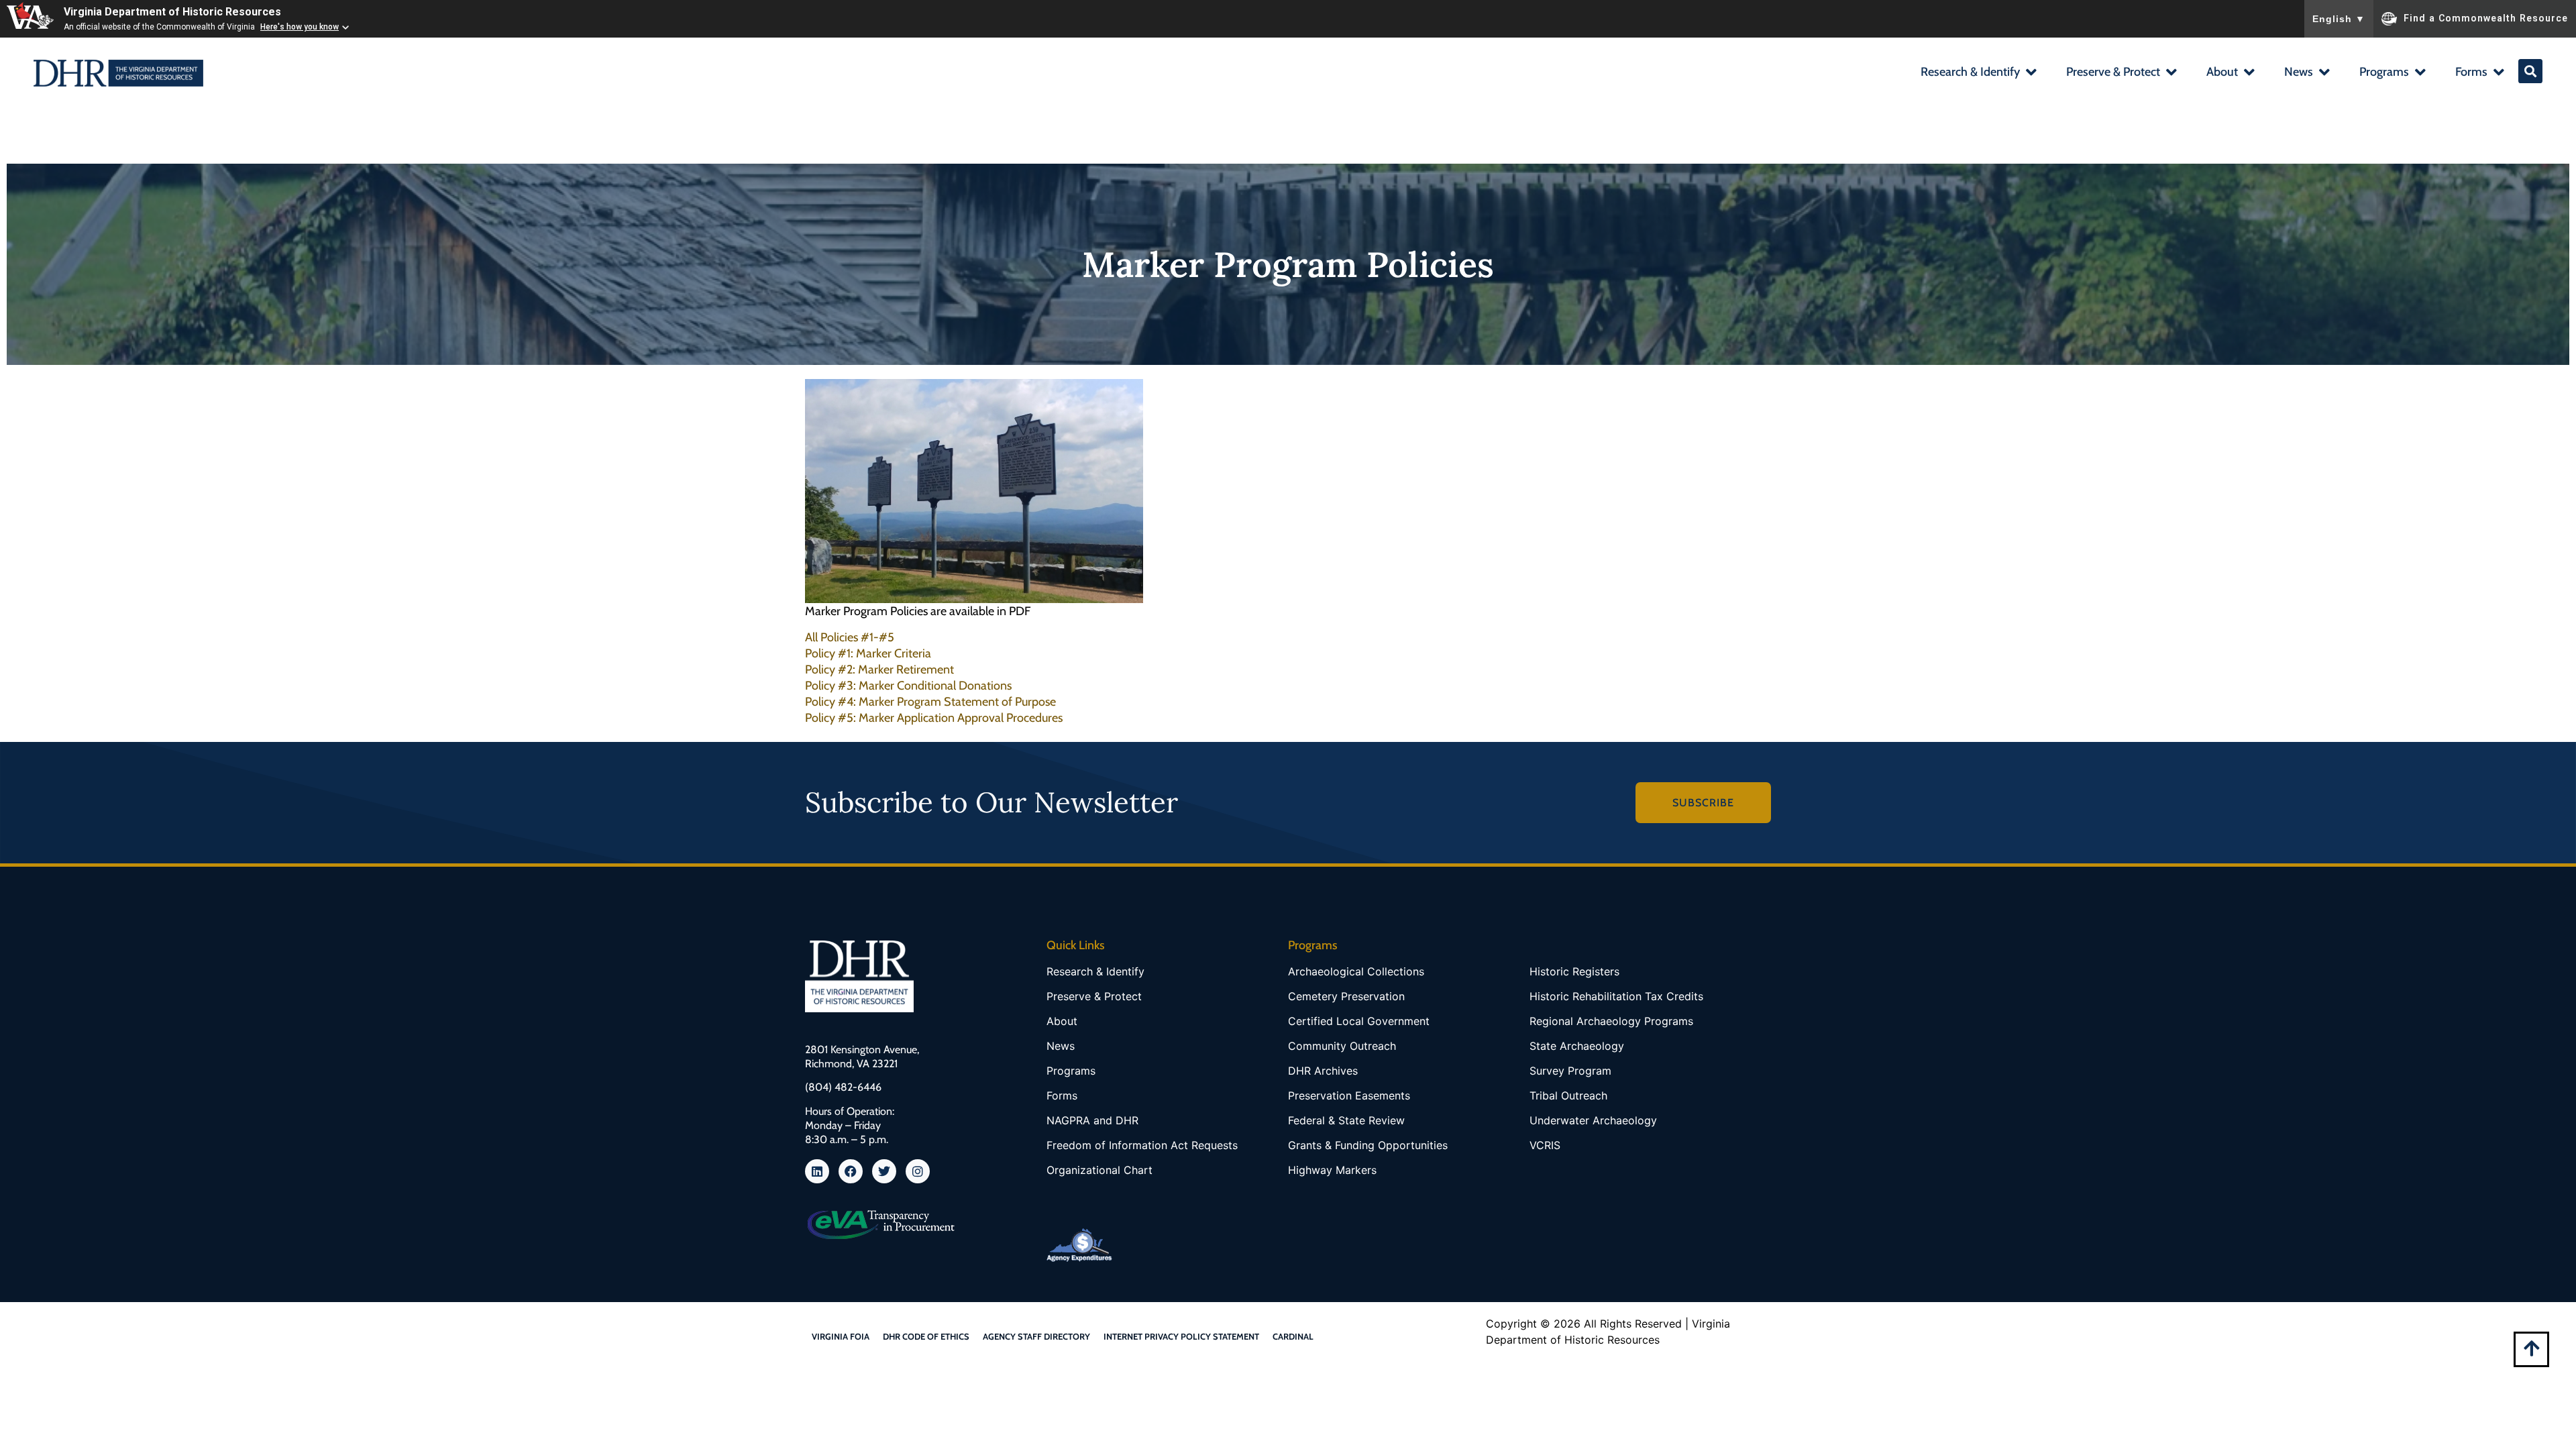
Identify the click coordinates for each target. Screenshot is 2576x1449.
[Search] (2530, 71)
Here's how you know (300, 27)
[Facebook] (851, 1171)
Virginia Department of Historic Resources (172, 12)
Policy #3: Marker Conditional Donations (908, 686)
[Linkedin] (817, 1171)
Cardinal (1293, 1336)
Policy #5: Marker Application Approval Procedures (934, 718)
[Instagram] (918, 1171)
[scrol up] (2531, 1348)
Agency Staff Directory (1036, 1336)
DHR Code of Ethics (926, 1336)
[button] (1978, 73)
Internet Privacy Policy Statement (1181, 1336)
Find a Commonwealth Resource (2486, 17)
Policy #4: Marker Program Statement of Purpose (930, 702)
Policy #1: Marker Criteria (868, 653)
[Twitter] (884, 1171)
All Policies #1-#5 (850, 637)
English (2339, 19)
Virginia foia (841, 1336)
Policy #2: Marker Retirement (879, 669)
